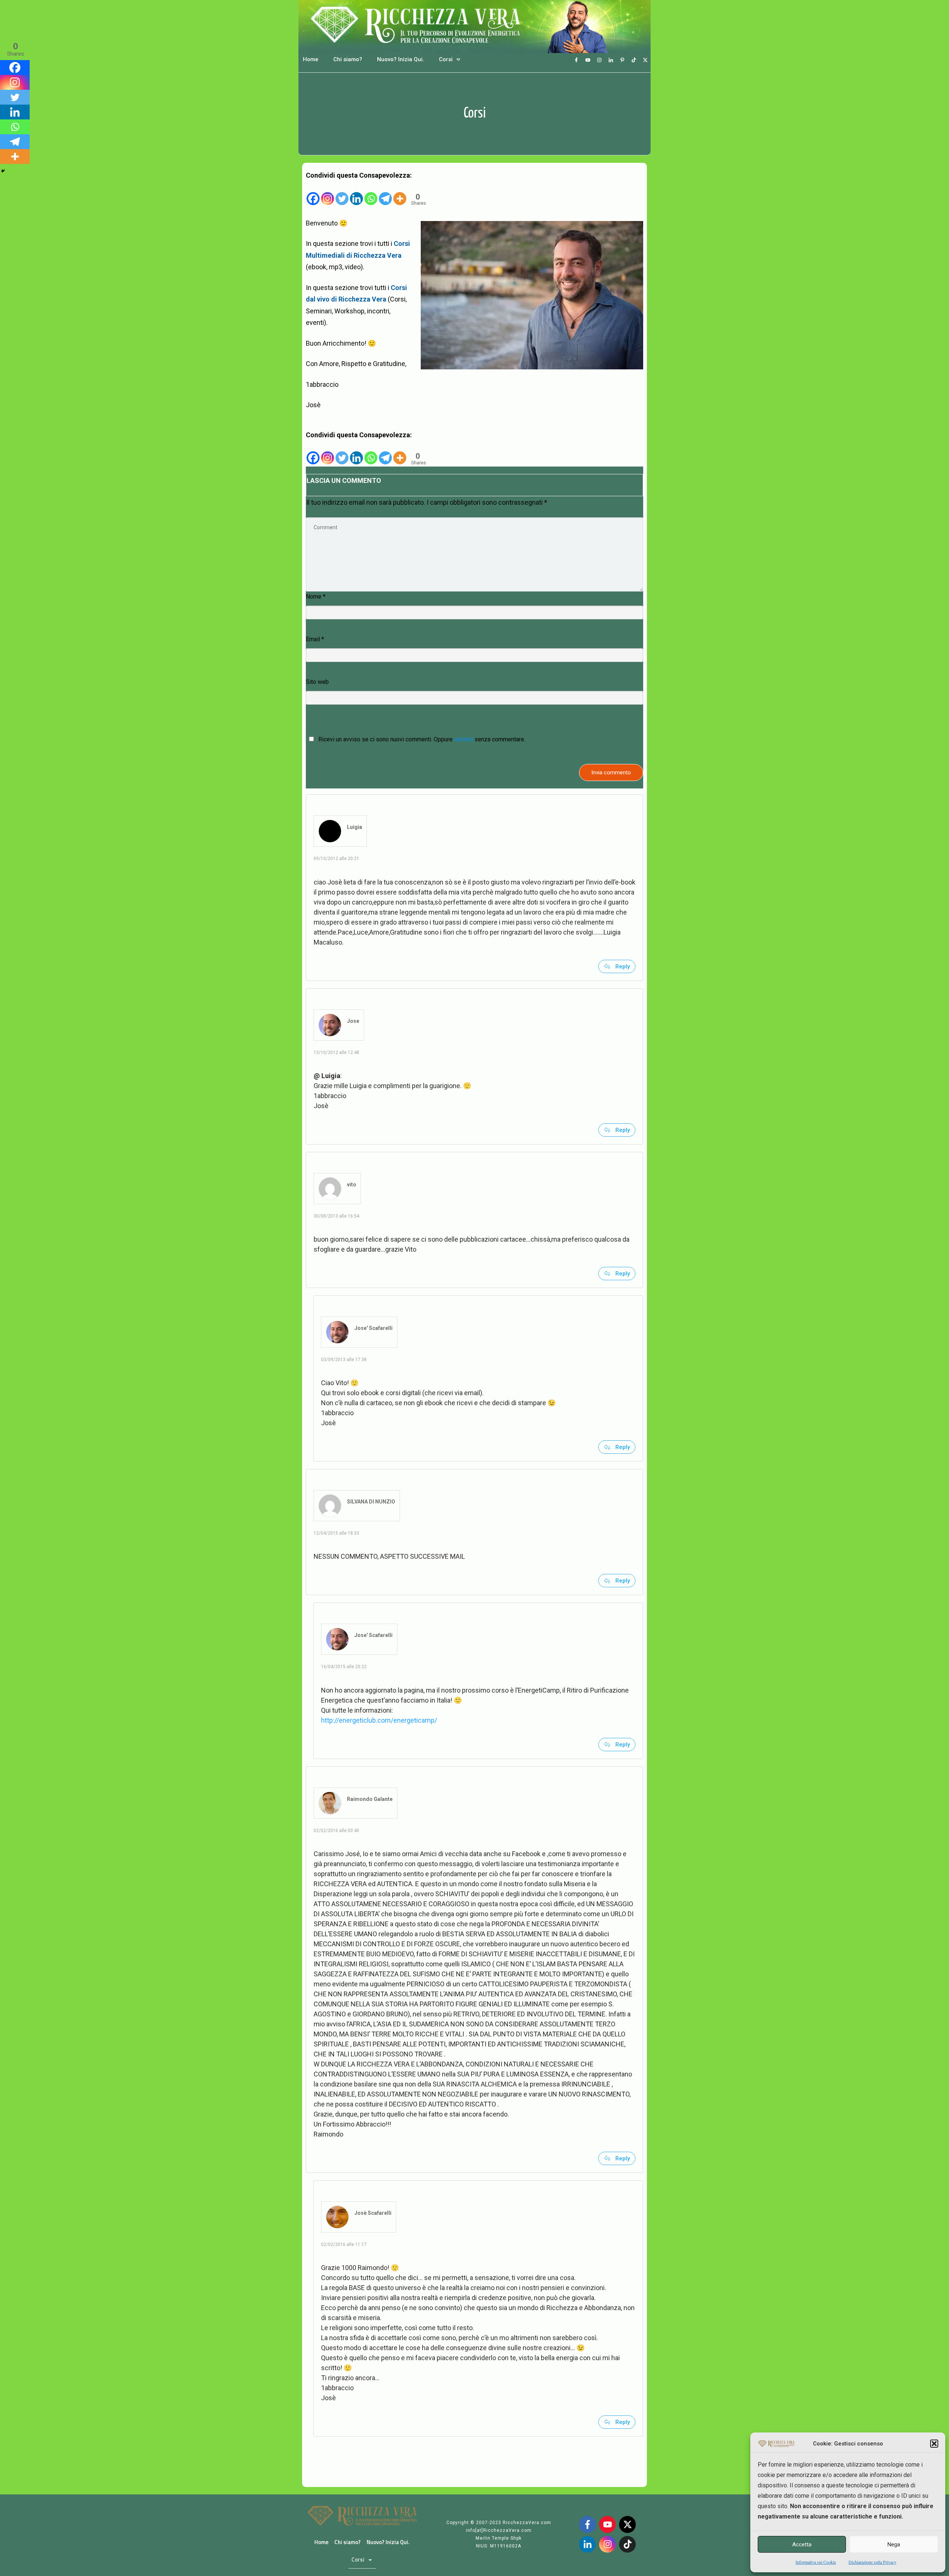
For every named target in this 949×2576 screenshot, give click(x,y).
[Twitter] (342, 193)
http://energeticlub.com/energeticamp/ (379, 1720)
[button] (934, 2444)
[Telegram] (385, 193)
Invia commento (611, 773)
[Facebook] (313, 193)
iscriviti (464, 739)
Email (315, 639)
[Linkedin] (356, 193)
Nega (894, 2544)
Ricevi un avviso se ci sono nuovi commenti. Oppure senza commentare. (421, 739)
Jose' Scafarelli (373, 1328)
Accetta (802, 2544)
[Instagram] (328, 193)
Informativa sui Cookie (816, 2562)
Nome (316, 597)
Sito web (317, 682)
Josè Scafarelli (373, 2213)
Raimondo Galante (370, 1799)
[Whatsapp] (371, 193)
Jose (353, 1021)
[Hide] (3, 171)
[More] (400, 193)
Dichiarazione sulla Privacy (872, 2562)
